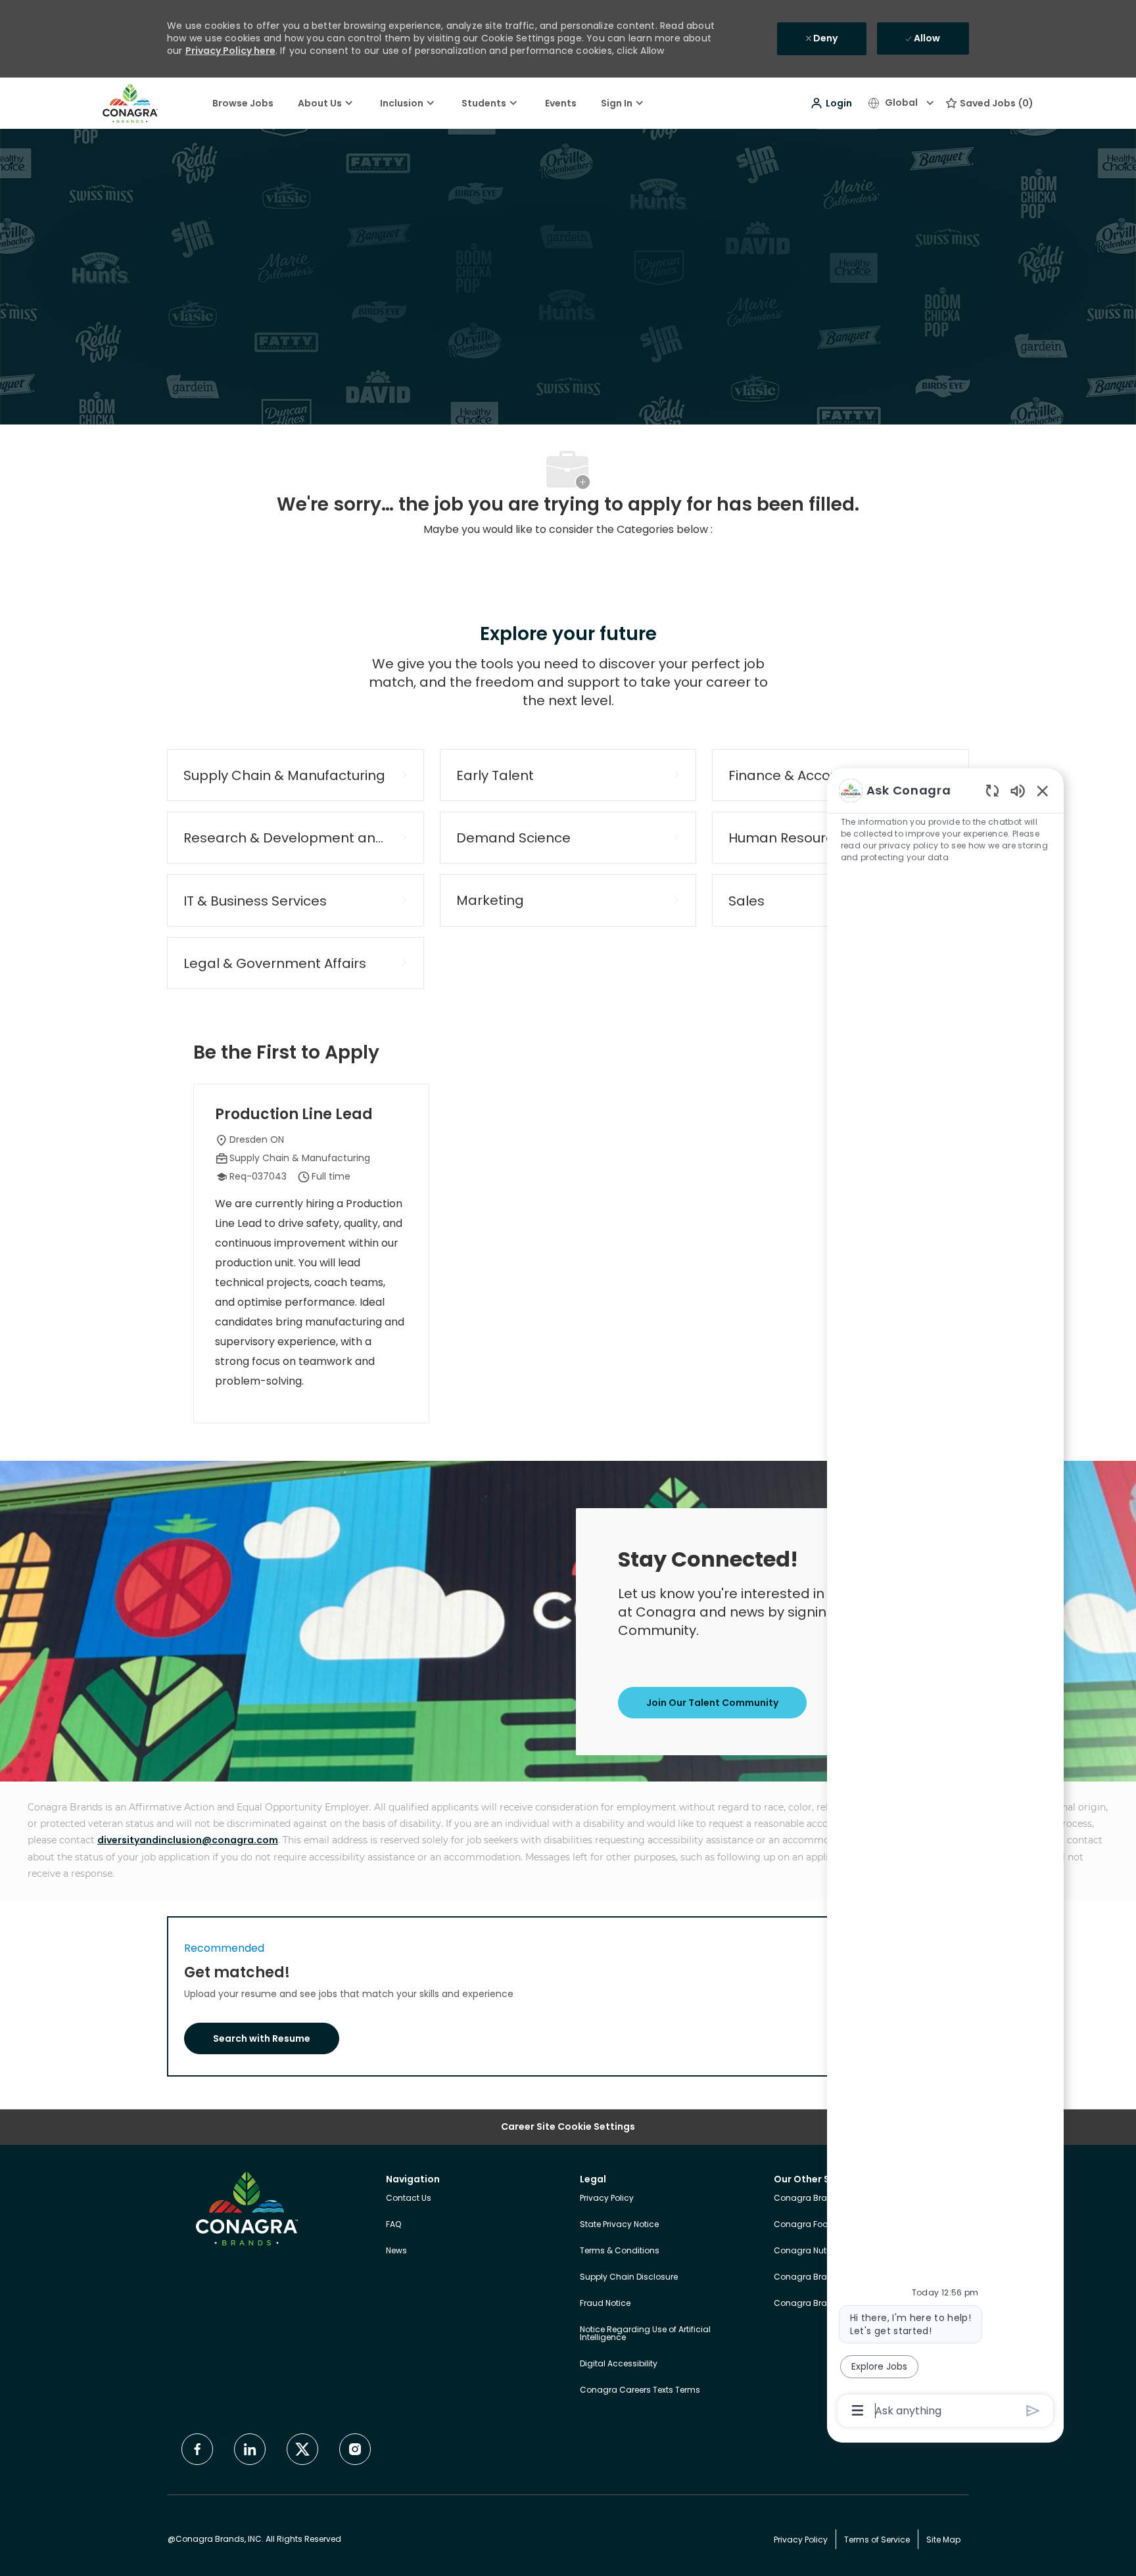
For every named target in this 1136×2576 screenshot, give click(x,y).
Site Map (943, 2540)
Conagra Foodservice (818, 2224)
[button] (831, 103)
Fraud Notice (605, 2303)
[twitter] (302, 2449)
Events (561, 103)
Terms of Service (877, 2540)
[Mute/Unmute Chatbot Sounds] (1018, 790)
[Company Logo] (130, 103)
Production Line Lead (294, 1115)
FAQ (393, 2224)
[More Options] (858, 2410)
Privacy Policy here (230, 51)
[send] (1033, 2411)
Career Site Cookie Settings (568, 2127)
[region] (945, 1599)
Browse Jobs (243, 103)
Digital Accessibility (619, 2363)
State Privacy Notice (619, 2224)
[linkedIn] (250, 2449)
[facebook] (197, 2449)
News (396, 2250)
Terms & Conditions (620, 2250)
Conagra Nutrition (810, 2250)
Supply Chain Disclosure (629, 2277)
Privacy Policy (607, 2198)
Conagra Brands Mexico (823, 2303)
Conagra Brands (808, 2198)
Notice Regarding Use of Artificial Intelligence (645, 2333)
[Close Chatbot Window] (1043, 791)
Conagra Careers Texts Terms (640, 2390)
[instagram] (355, 2449)
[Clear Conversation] (992, 790)
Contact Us (409, 2198)
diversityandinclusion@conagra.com (188, 1840)
